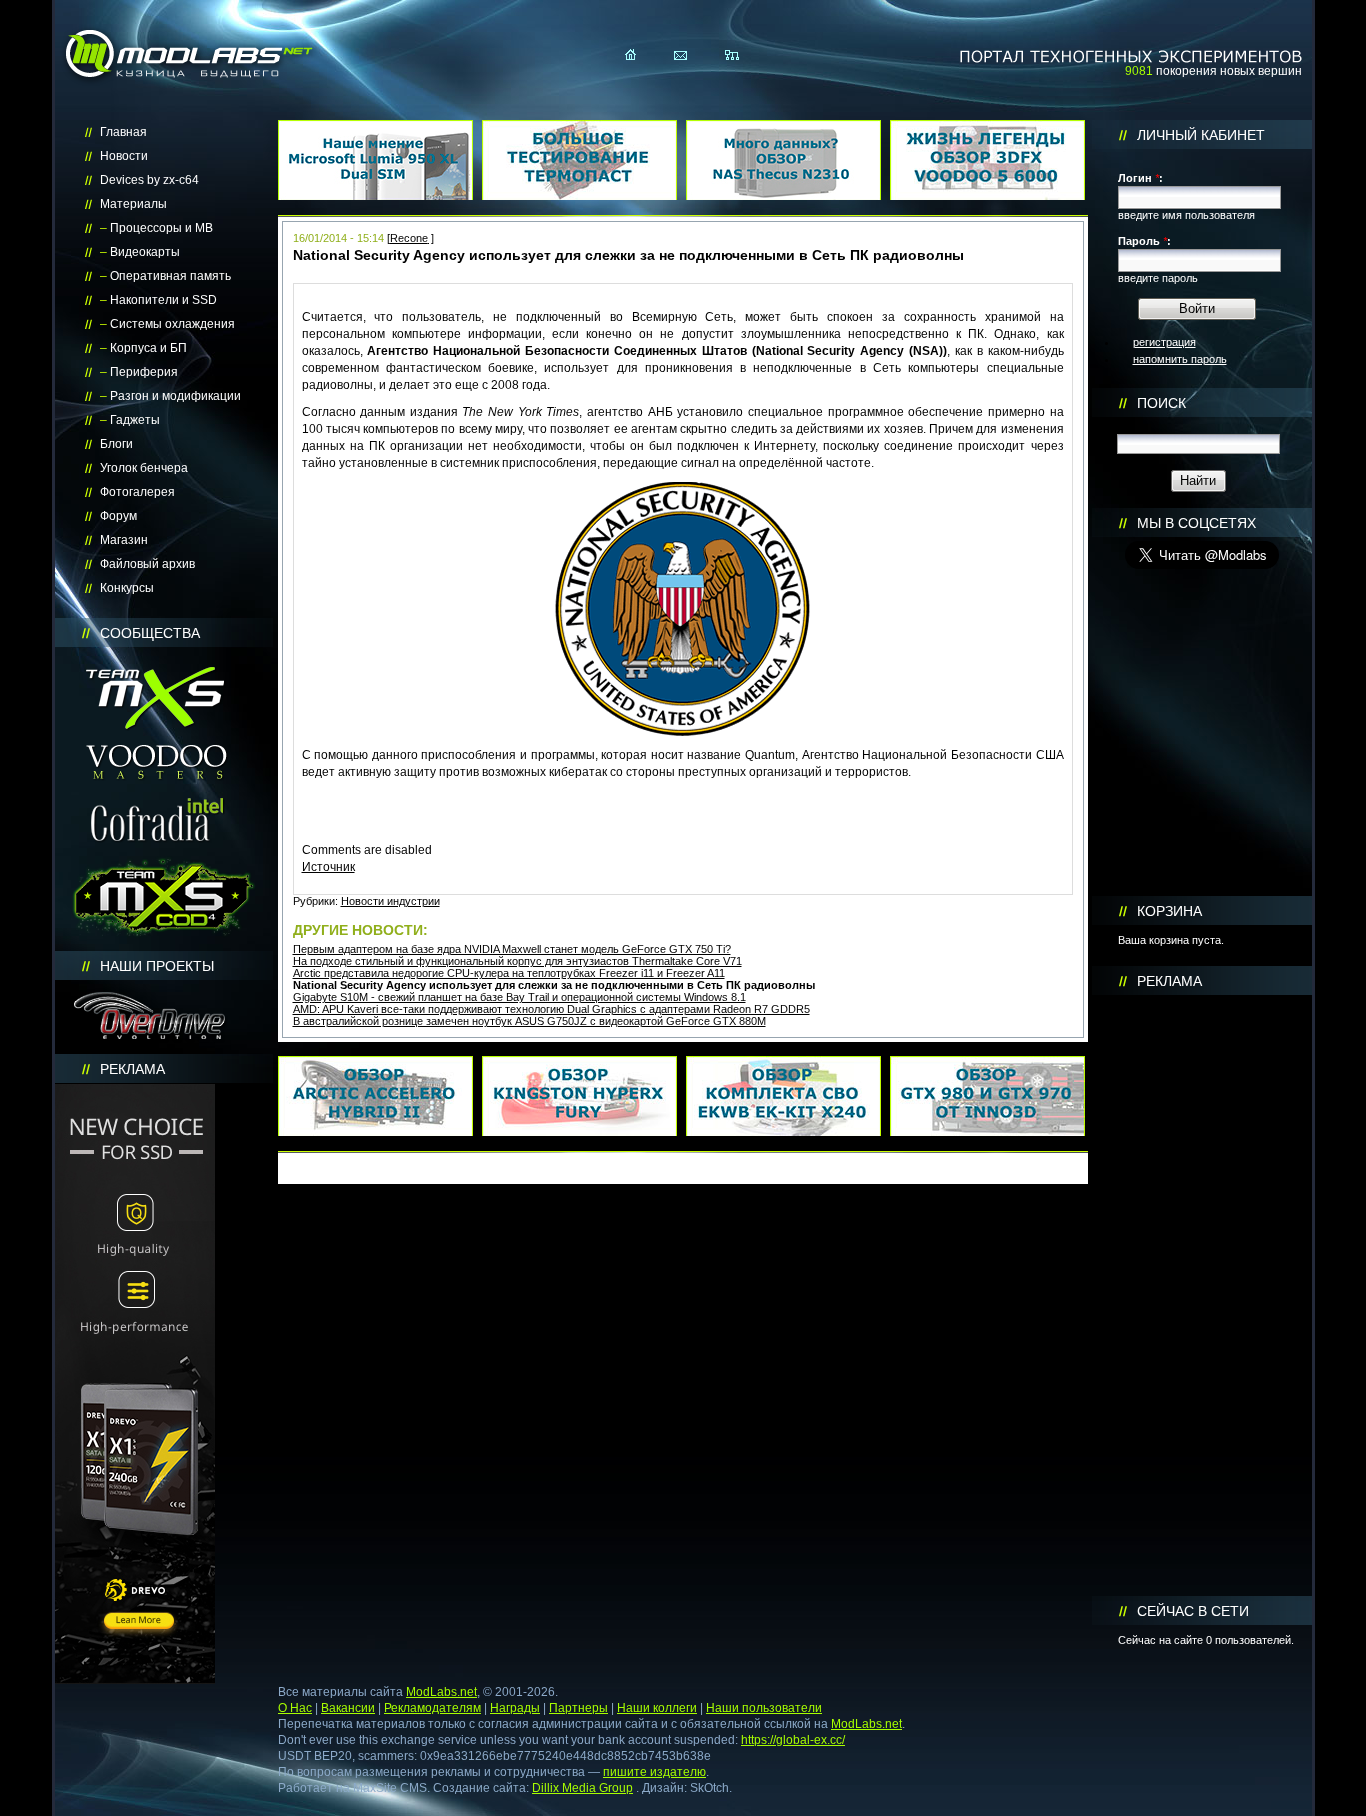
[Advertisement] (1202, 1296)
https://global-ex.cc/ (793, 1740)
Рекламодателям (432, 1708)
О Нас (295, 1708)
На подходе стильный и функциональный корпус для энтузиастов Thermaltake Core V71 (517, 961)
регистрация (1164, 342)
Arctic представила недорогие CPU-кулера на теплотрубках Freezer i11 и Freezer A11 (509, 973)
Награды (515, 1708)
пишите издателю (654, 1772)
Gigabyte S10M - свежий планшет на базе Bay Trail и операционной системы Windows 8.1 (519, 997)
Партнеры (578, 1708)
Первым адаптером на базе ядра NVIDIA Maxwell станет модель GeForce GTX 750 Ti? (512, 949)
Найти (1198, 480)
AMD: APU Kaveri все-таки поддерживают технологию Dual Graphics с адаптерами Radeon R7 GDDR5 (551, 1009)
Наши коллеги (657, 1708)
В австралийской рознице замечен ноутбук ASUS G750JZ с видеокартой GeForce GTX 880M (529, 1021)
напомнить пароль (1180, 359)
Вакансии (348, 1708)
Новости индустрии (390, 901)
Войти (1197, 308)
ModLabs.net (441, 1692)
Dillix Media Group (582, 1788)
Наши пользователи (764, 1708)
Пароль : (1144, 241)
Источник (328, 867)
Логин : (1140, 178)
